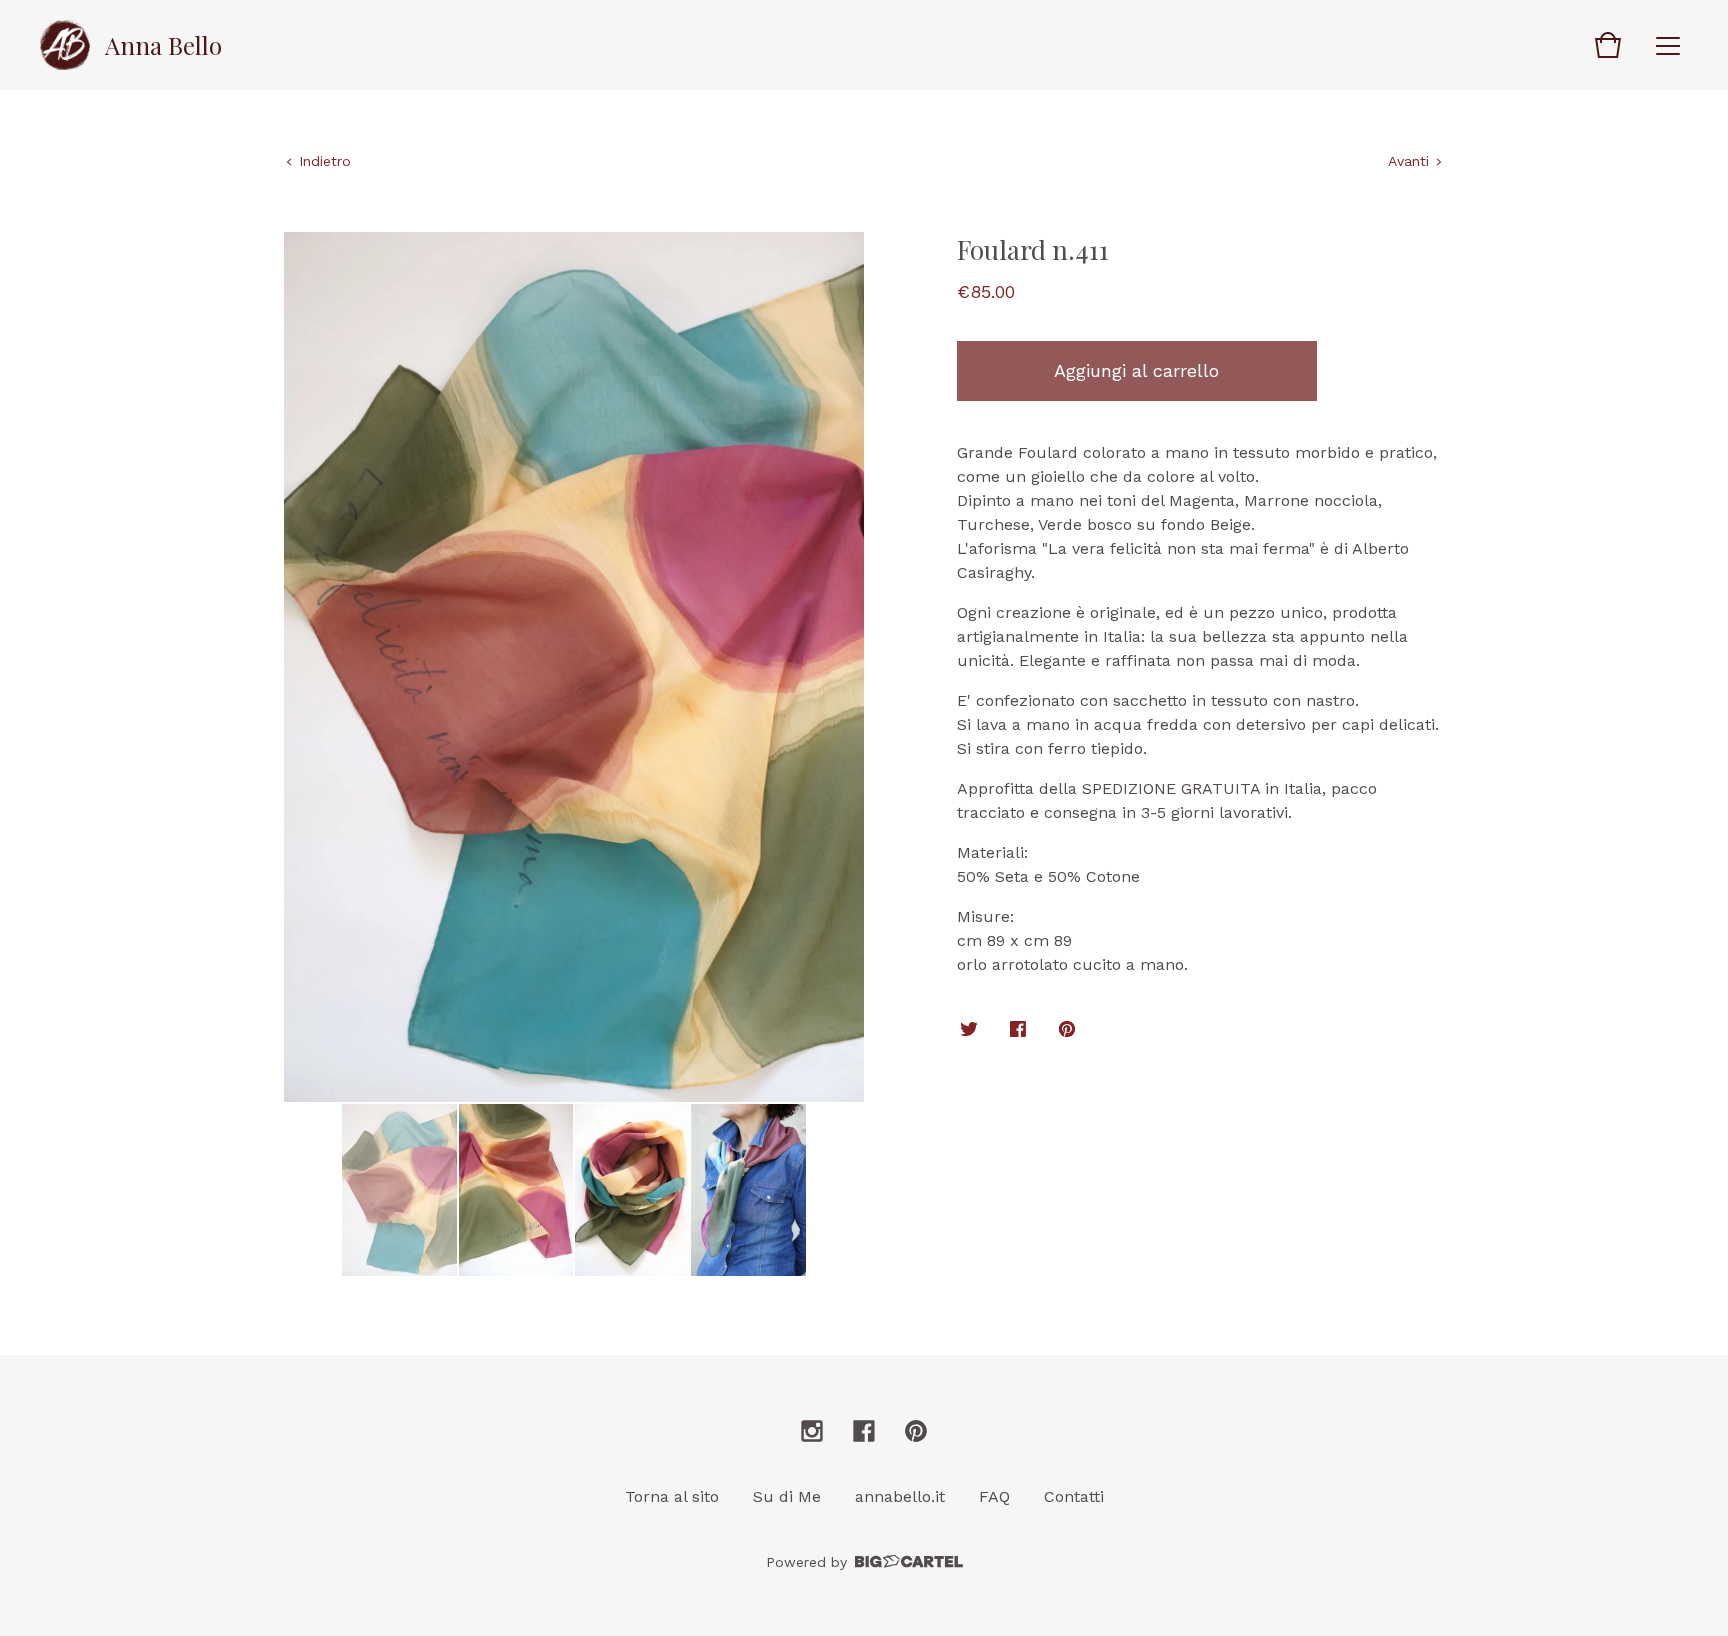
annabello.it (900, 1496)
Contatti (1074, 1496)
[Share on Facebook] (1018, 1030)
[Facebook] (864, 1431)
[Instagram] (812, 1431)
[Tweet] (969, 1030)
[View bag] (1608, 45)
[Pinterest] (916, 1431)
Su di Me (787, 1496)
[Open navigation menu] (1668, 45)
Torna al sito (672, 1496)
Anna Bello (163, 45)
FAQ (994, 1496)
